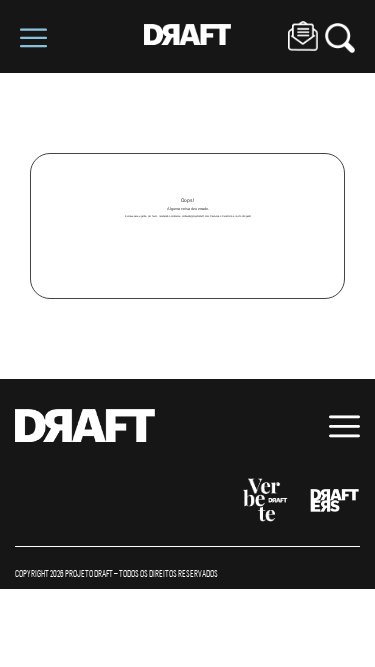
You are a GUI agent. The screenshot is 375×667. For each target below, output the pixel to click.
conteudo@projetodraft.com (195, 216)
